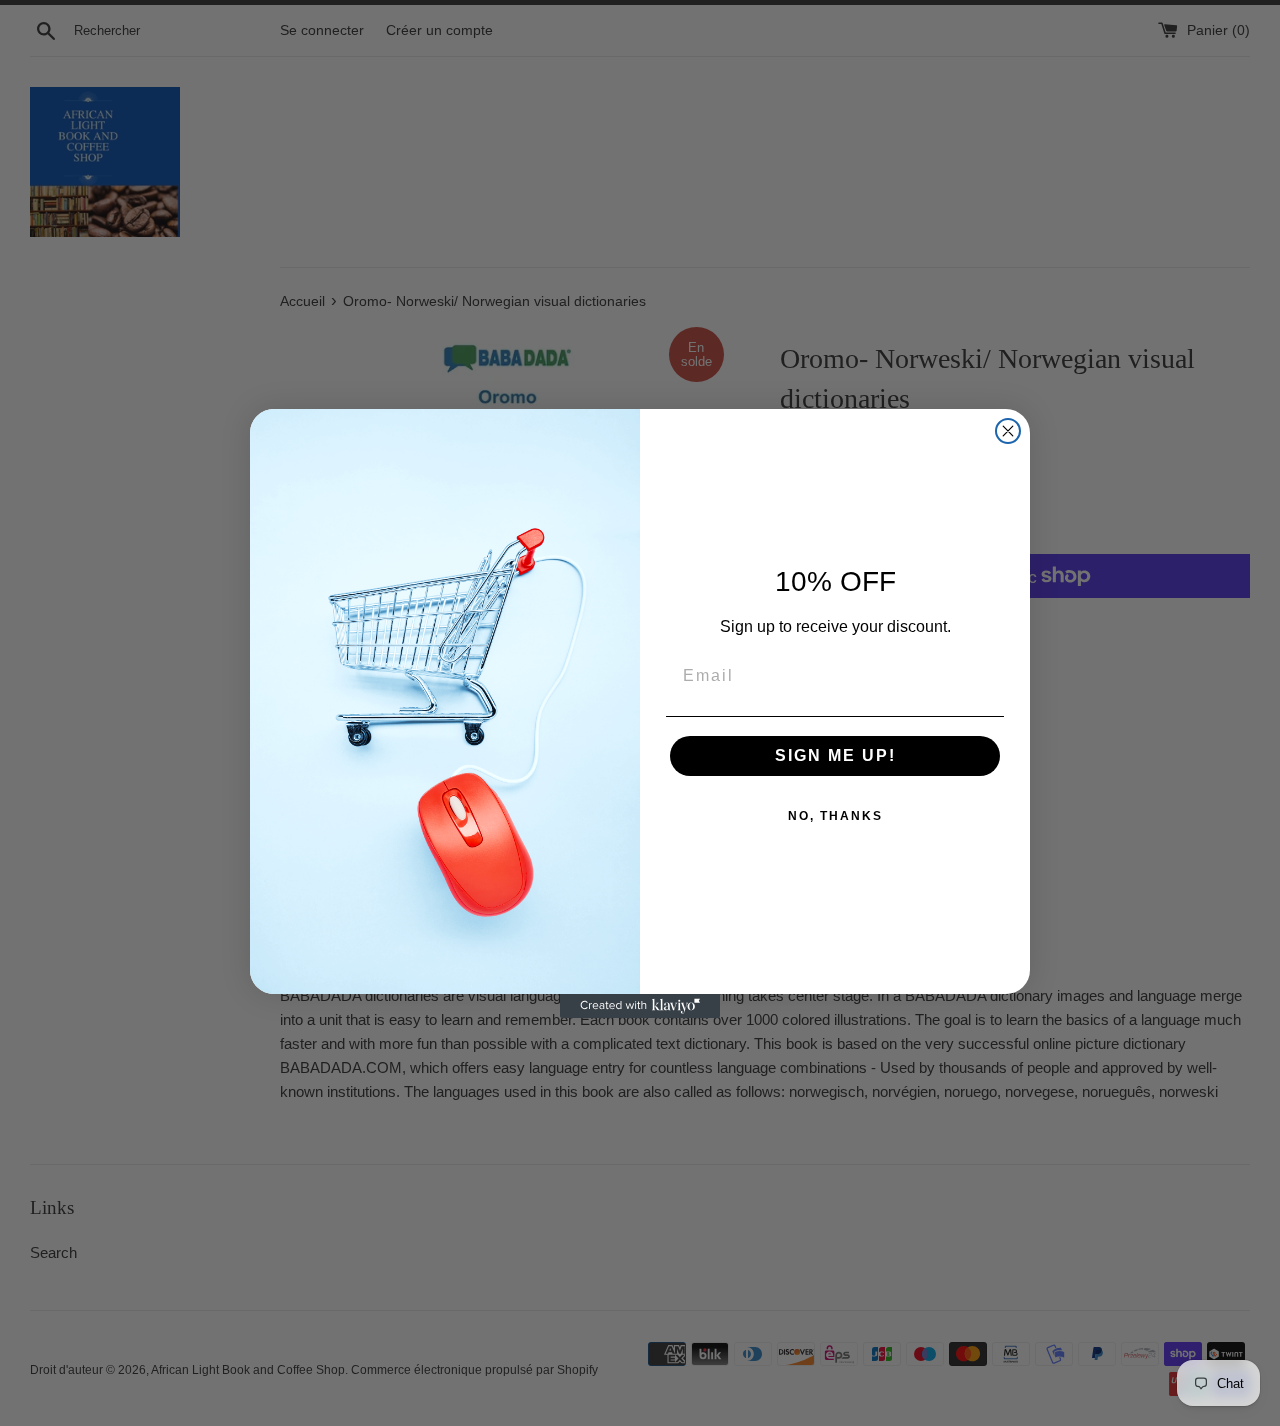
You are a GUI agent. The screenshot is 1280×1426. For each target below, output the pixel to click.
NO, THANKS (835, 816)
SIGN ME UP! (835, 755)
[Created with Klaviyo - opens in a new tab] (640, 1006)
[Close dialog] (1008, 431)
